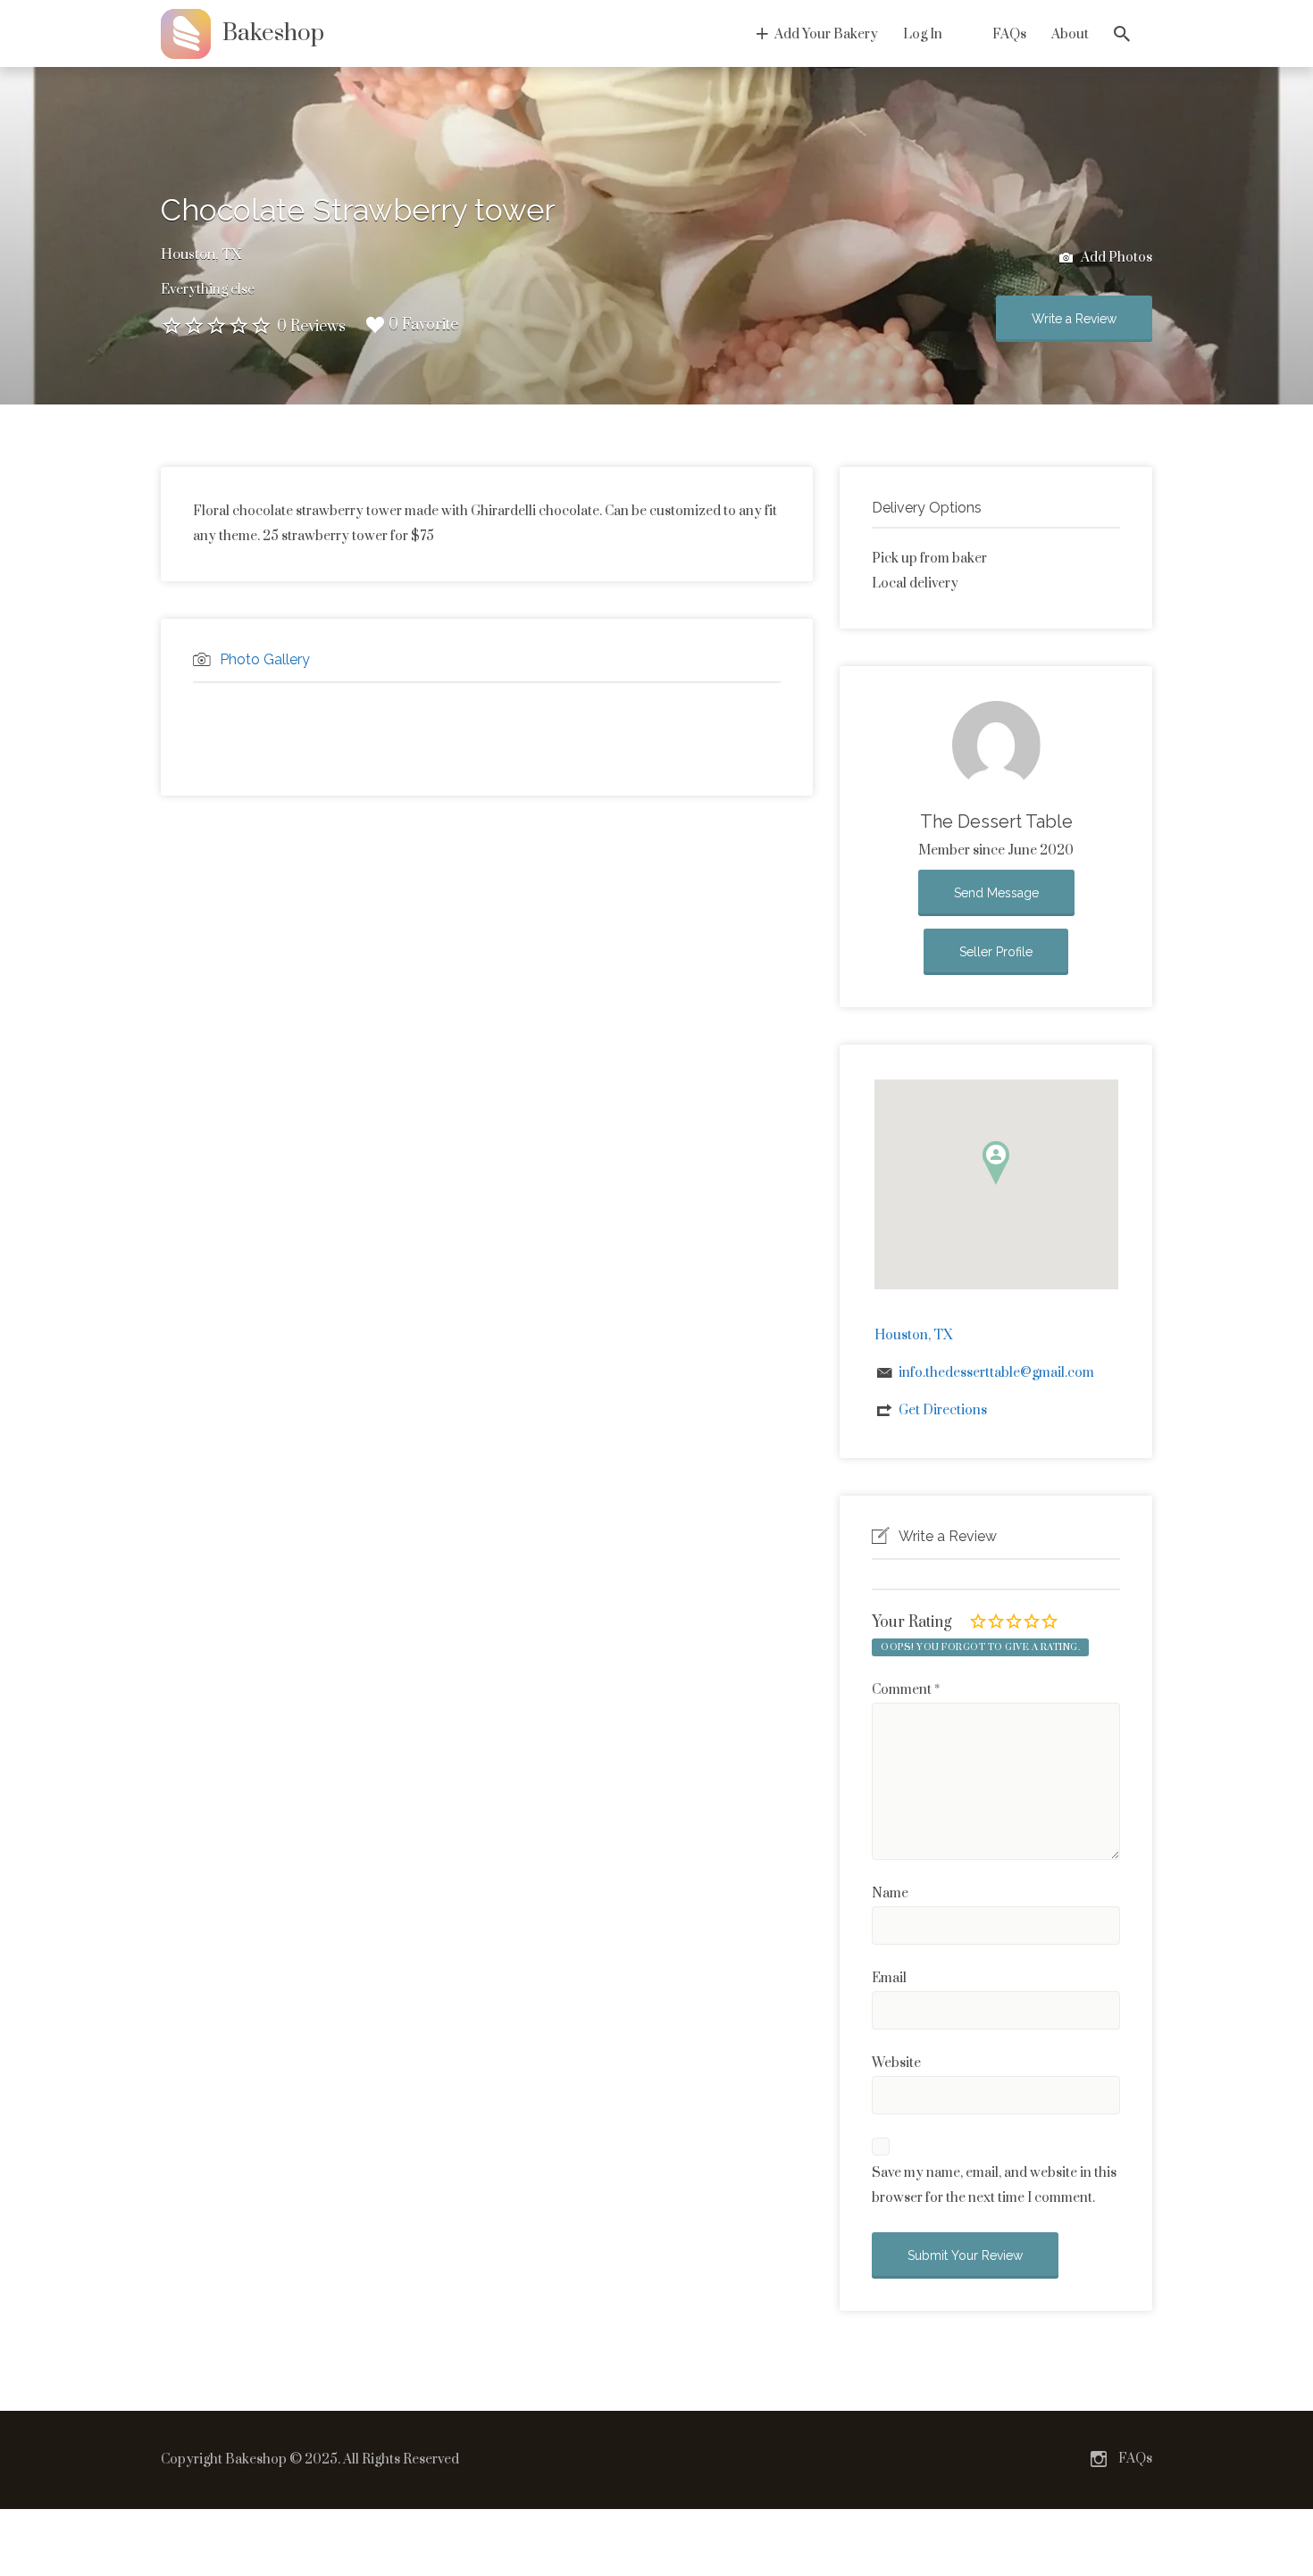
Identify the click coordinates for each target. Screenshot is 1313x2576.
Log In (923, 34)
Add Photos (1115, 258)
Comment (906, 1690)
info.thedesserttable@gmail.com (996, 1373)
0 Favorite (423, 325)
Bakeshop (273, 33)
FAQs (1009, 34)
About (1070, 34)
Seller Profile (996, 952)
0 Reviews (311, 327)
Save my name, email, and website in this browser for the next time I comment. (994, 2185)
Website (896, 2063)
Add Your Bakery (826, 34)
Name (890, 1893)
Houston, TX (201, 254)
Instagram (1099, 2459)
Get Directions (943, 1410)
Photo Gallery (265, 659)
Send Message (996, 893)
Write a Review (1074, 319)
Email (889, 1978)
